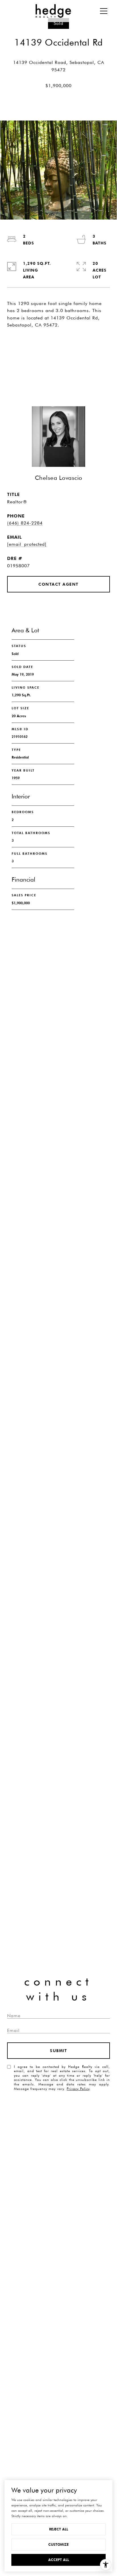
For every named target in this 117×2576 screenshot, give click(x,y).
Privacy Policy (78, 2089)
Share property (58, 345)
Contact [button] (58, 367)
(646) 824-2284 (25, 523)
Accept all (59, 2560)
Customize (58, 2544)
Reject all (59, 2529)
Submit (58, 2051)
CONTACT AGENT (58, 584)
